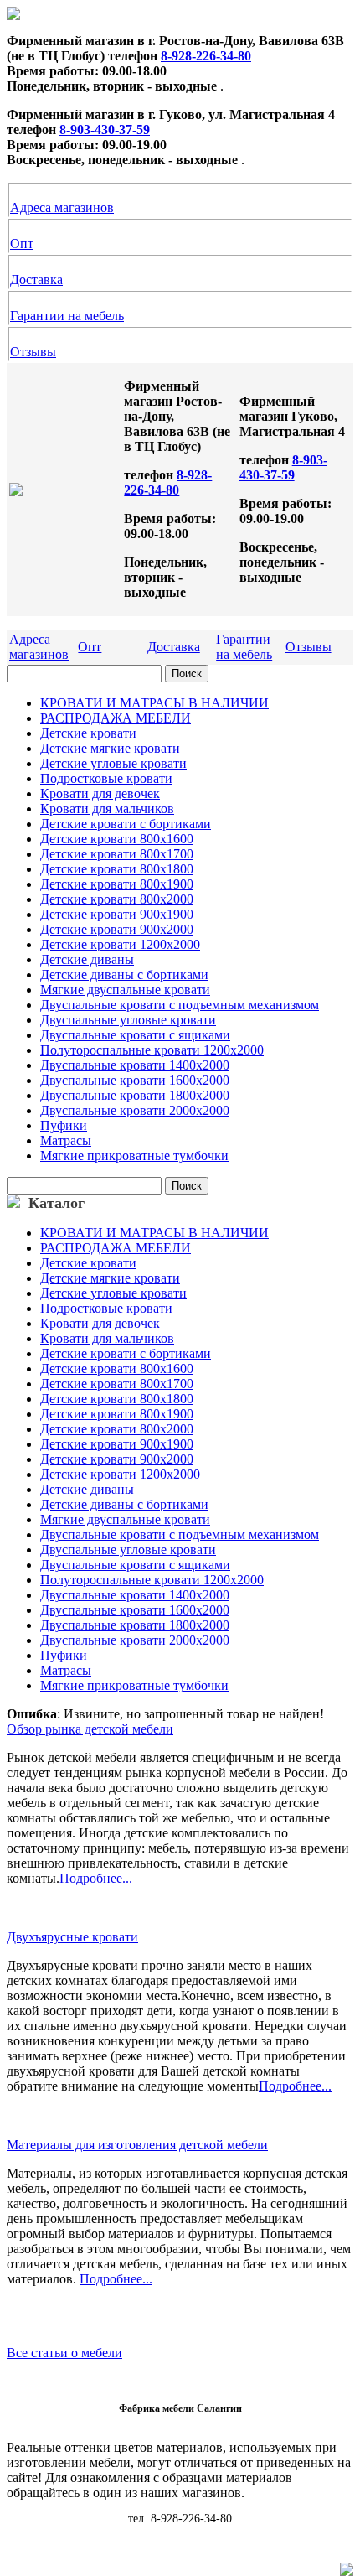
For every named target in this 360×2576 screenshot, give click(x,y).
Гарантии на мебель (67, 316)
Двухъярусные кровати (72, 1937)
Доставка (36, 280)
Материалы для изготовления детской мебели (137, 2145)
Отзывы (33, 352)
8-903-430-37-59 (105, 130)
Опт (22, 244)
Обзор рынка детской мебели (90, 1729)
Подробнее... (96, 1878)
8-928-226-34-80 (206, 56)
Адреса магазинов (62, 207)
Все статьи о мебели (64, 2353)
